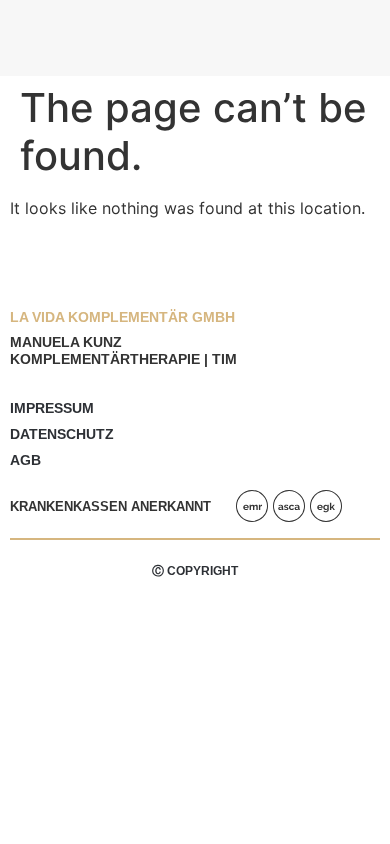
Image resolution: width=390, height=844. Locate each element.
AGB (25, 460)
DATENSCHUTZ (62, 434)
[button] (361, 32)
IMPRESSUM (52, 408)
